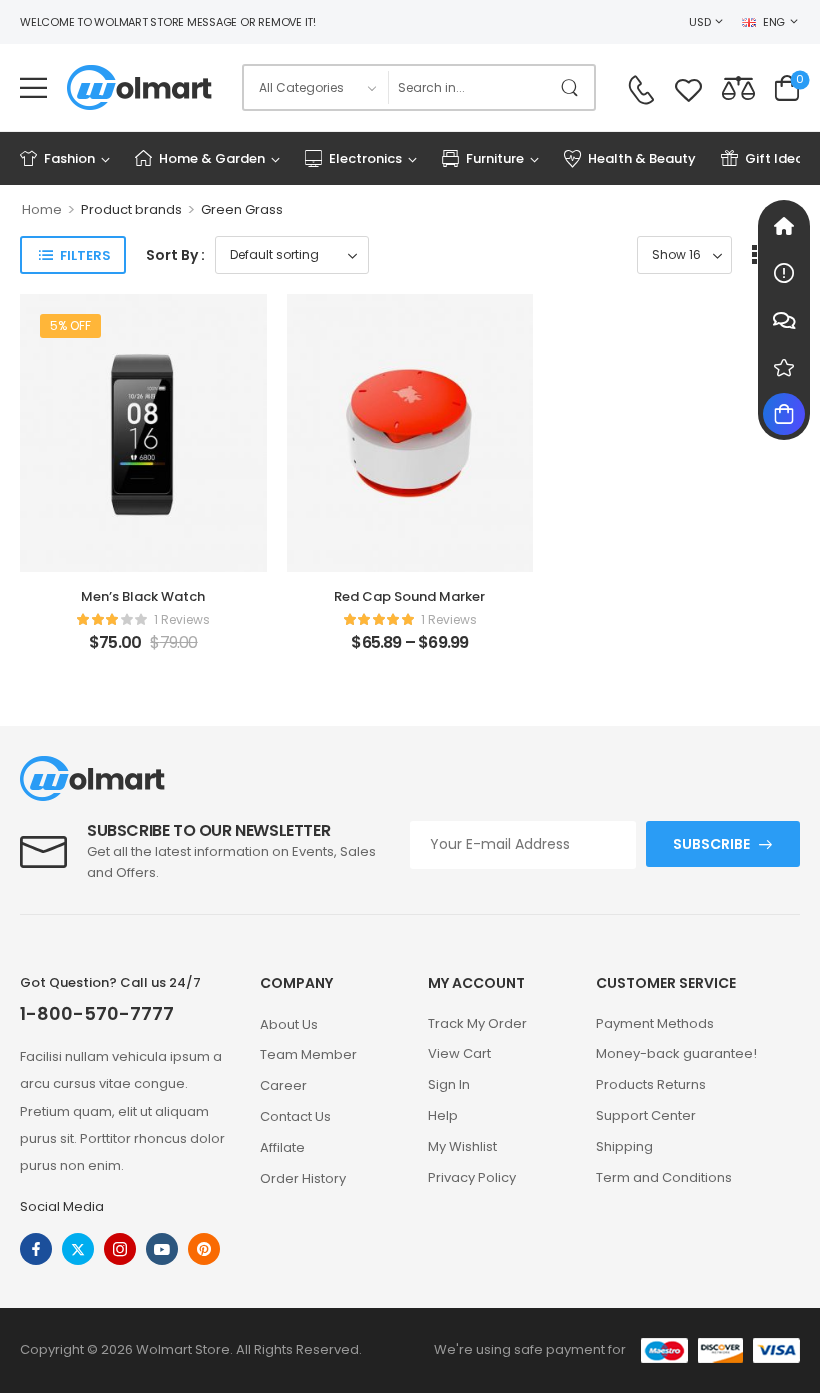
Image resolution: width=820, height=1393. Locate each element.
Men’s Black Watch (143, 596)
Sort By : (175, 255)
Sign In (449, 1084)
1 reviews (182, 619)
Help (443, 1115)
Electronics (365, 158)
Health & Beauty (642, 158)
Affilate (282, 1147)
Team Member (308, 1054)
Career (283, 1085)
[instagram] (120, 1249)
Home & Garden (212, 158)
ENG (774, 22)
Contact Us (295, 1116)
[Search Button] (574, 87)
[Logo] (139, 87)
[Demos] (784, 226)
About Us (289, 1024)
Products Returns (651, 1084)
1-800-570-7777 (97, 1013)
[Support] (784, 320)
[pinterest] (204, 1249)
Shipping (624, 1146)
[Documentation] (784, 273)
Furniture (495, 158)
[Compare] (738, 87)
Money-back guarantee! (676, 1053)
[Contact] (641, 90)
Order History (303, 1178)
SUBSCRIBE (711, 844)
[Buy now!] (784, 414)
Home (42, 209)
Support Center (646, 1115)
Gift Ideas (778, 158)
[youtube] (162, 1249)
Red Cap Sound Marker (409, 596)
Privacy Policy (472, 1177)
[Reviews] (784, 367)
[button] (33, 87)
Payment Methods (655, 1023)
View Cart (459, 1053)
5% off (70, 325)
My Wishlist (462, 1146)
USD (699, 22)
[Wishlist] (688, 87)
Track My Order (477, 1023)
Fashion (69, 158)
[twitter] (78, 1249)
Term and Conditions (664, 1177)
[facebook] (36, 1249)
